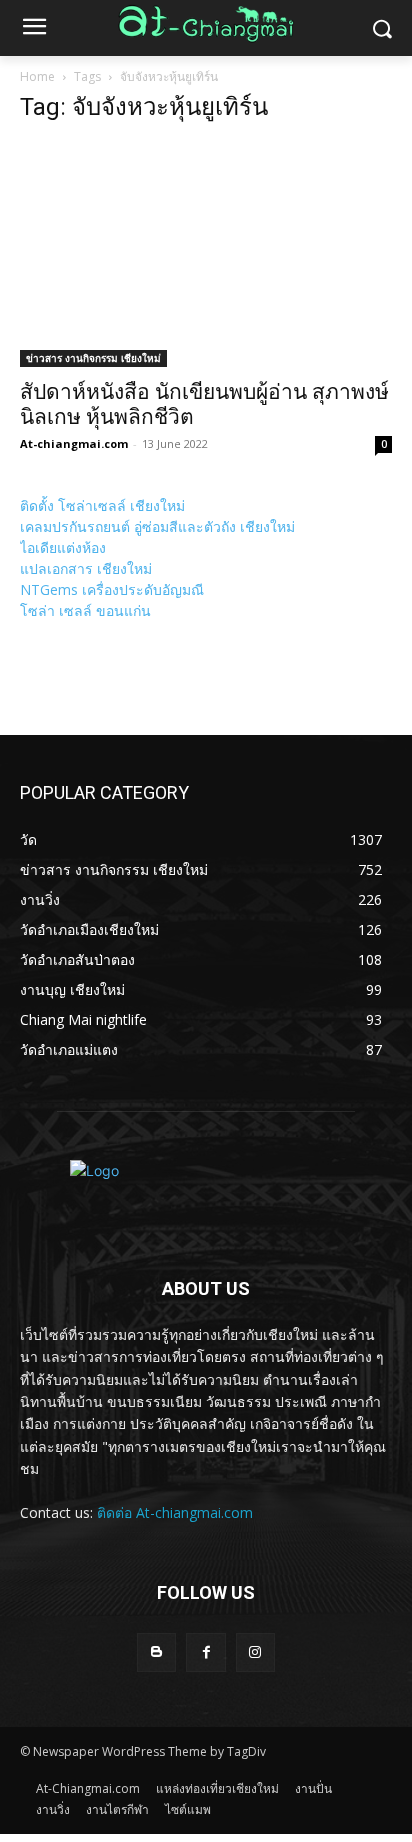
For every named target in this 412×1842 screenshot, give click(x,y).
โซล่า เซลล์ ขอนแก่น (85, 610)
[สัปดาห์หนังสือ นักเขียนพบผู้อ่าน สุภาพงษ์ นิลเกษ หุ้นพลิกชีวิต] (206, 254)
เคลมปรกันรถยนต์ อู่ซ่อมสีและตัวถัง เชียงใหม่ (157, 526)
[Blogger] (156, 1652)
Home (37, 76)
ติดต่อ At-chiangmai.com (175, 1512)
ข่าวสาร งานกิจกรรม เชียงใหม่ (93, 358)
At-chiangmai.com (74, 443)
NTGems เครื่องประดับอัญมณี (112, 589)
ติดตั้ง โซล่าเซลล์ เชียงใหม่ (102, 505)
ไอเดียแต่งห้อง (63, 547)
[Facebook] (205, 1652)
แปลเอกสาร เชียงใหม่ (86, 568)
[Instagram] (255, 1652)
